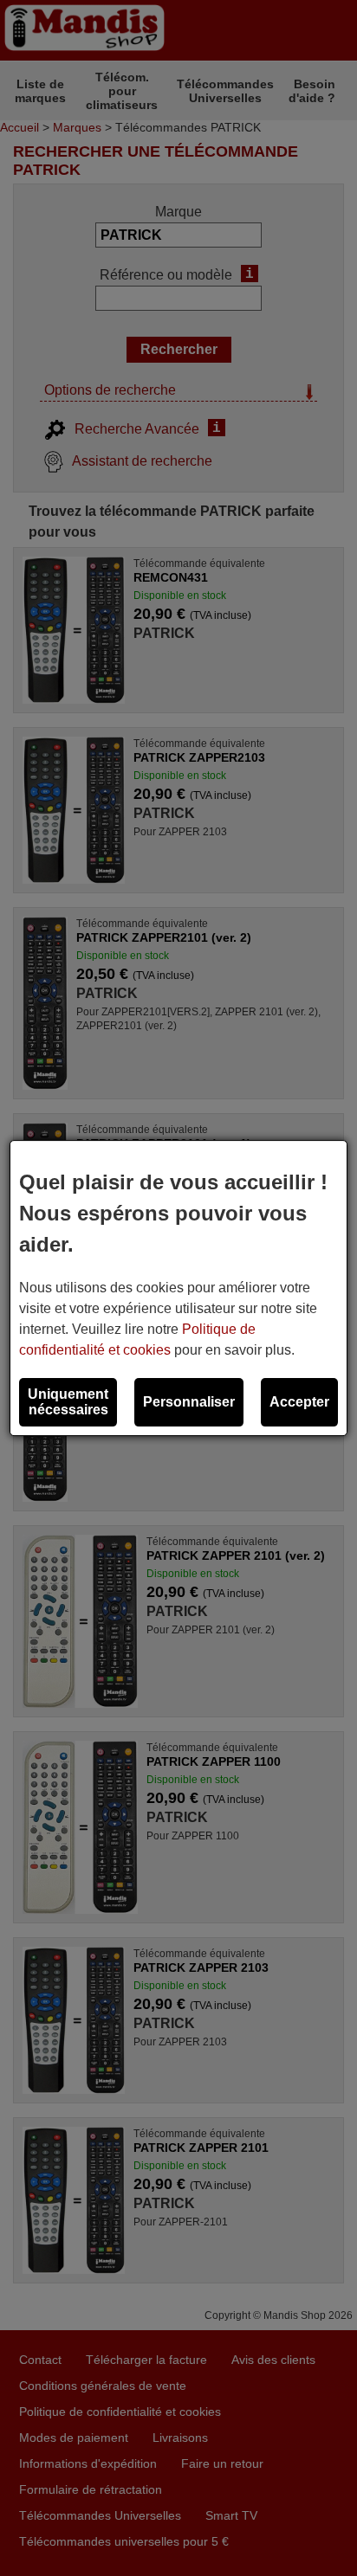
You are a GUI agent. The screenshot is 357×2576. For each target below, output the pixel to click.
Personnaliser (189, 1402)
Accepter (299, 1402)
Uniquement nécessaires (68, 1402)
